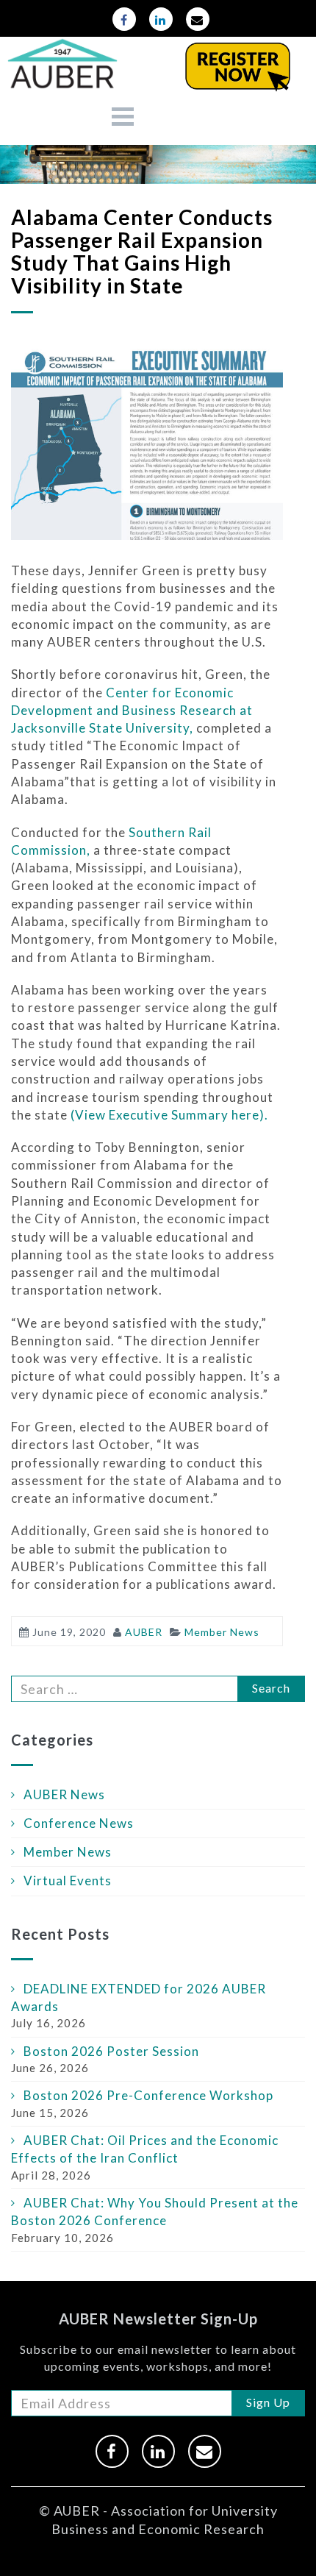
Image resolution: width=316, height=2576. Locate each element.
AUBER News (64, 1794)
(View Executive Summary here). (169, 1115)
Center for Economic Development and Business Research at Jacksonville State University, (132, 711)
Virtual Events (68, 1881)
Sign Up (268, 2402)
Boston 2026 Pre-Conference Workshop (148, 2095)
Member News (68, 1852)
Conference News (79, 1823)
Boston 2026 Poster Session (111, 2051)
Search (271, 1688)
